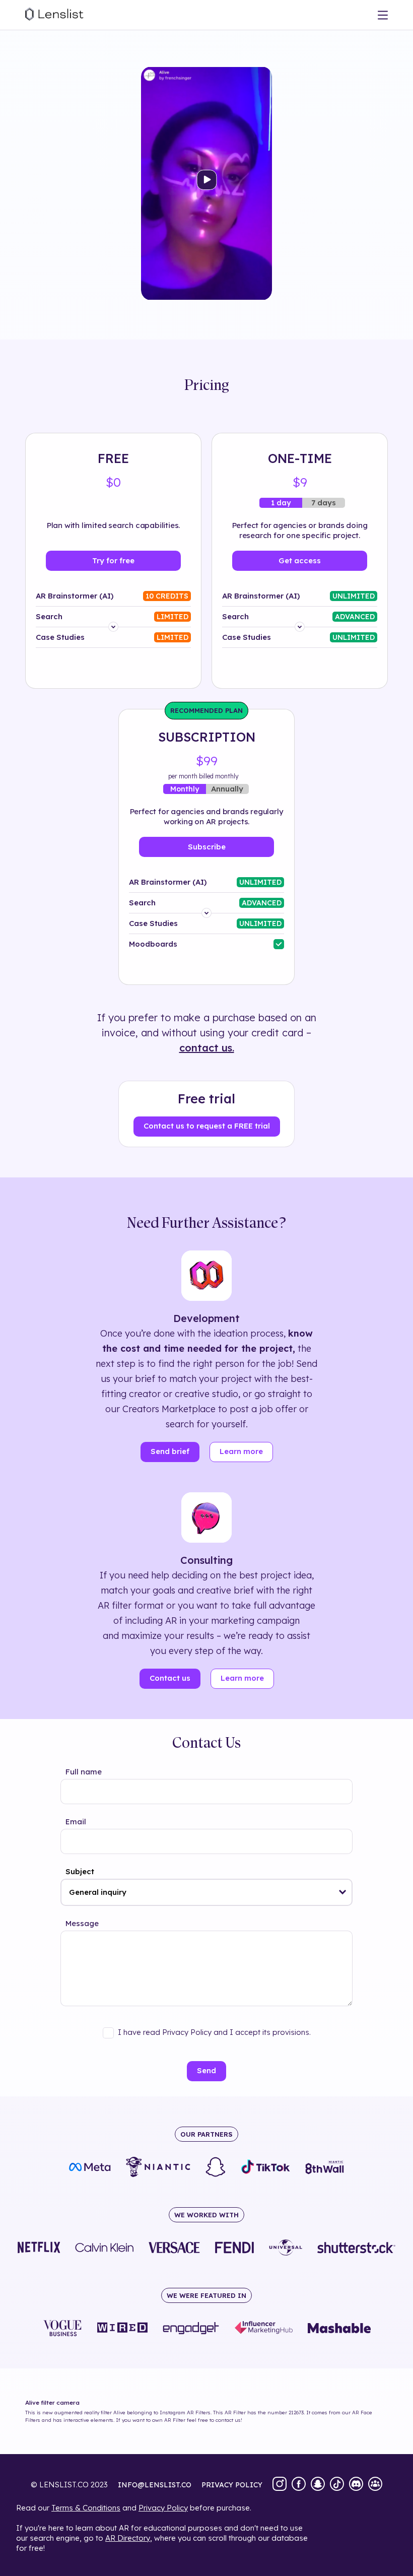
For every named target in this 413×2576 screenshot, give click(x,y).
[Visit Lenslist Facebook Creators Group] (375, 2485)
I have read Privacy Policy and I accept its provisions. (214, 2032)
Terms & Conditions (86, 2508)
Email (76, 1822)
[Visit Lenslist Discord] (356, 2485)
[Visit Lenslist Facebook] (299, 2485)
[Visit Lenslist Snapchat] (318, 2485)
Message (82, 1923)
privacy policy (232, 2485)
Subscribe (207, 847)
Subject (80, 1871)
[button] (343, 1892)
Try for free (113, 560)
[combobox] (206, 1892)
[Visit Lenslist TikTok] (337, 2485)
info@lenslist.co (155, 2485)
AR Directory (128, 2538)
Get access (300, 560)
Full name (84, 1772)
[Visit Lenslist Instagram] (280, 2485)
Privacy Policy (163, 2508)
